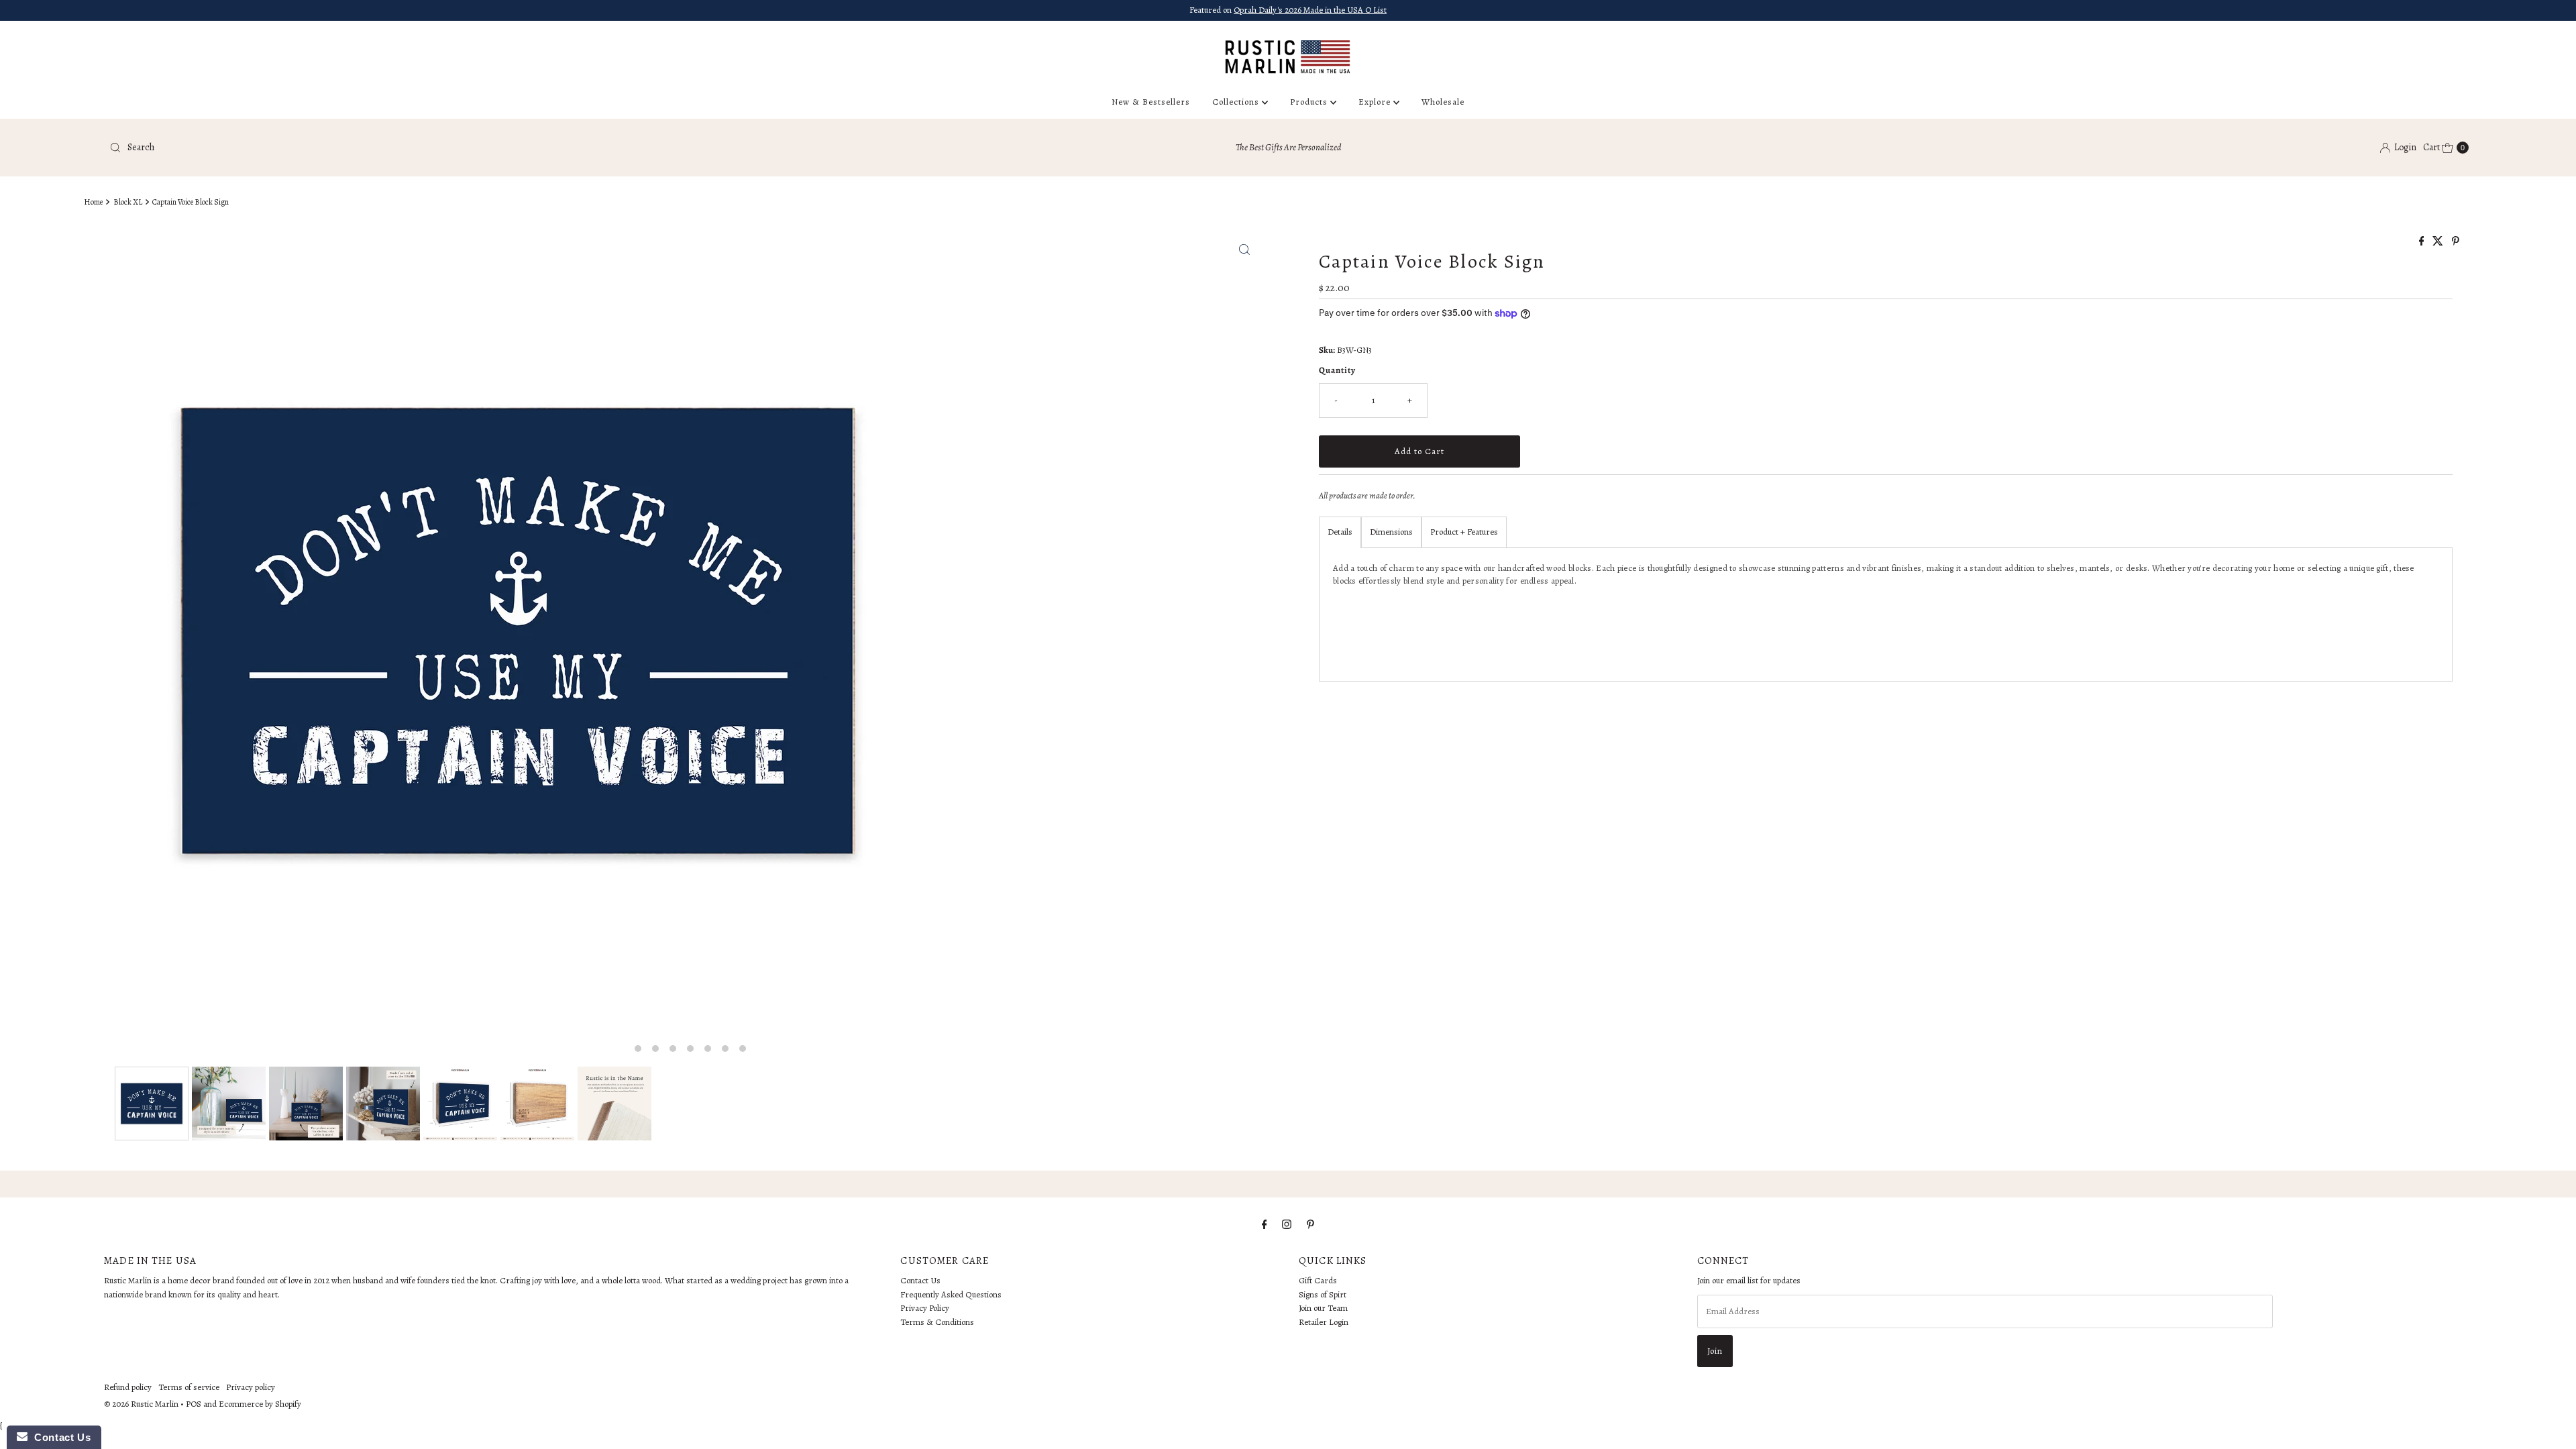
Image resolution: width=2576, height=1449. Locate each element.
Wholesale (1443, 102)
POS (194, 1404)
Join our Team (1323, 1308)
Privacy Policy (925, 1308)
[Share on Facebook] (2423, 242)
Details (1340, 532)
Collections (1237, 102)
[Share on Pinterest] (2456, 242)
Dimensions (1391, 532)
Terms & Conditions (937, 1322)
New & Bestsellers (1151, 102)
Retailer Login (1324, 1322)
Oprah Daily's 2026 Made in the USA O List (1310, 10)
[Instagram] (1287, 1225)
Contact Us (920, 1280)
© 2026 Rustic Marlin (141, 1404)
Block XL (128, 202)
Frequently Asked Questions (951, 1294)
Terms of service (189, 1387)
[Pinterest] (1310, 1225)
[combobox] (495, 148)
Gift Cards (1318, 1280)
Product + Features (1464, 532)
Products (1310, 102)
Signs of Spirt (1323, 1294)
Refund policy (128, 1387)
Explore (1376, 102)
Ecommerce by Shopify (260, 1404)
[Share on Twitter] (2439, 242)
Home (93, 202)
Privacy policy (251, 1387)
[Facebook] (1265, 1225)
